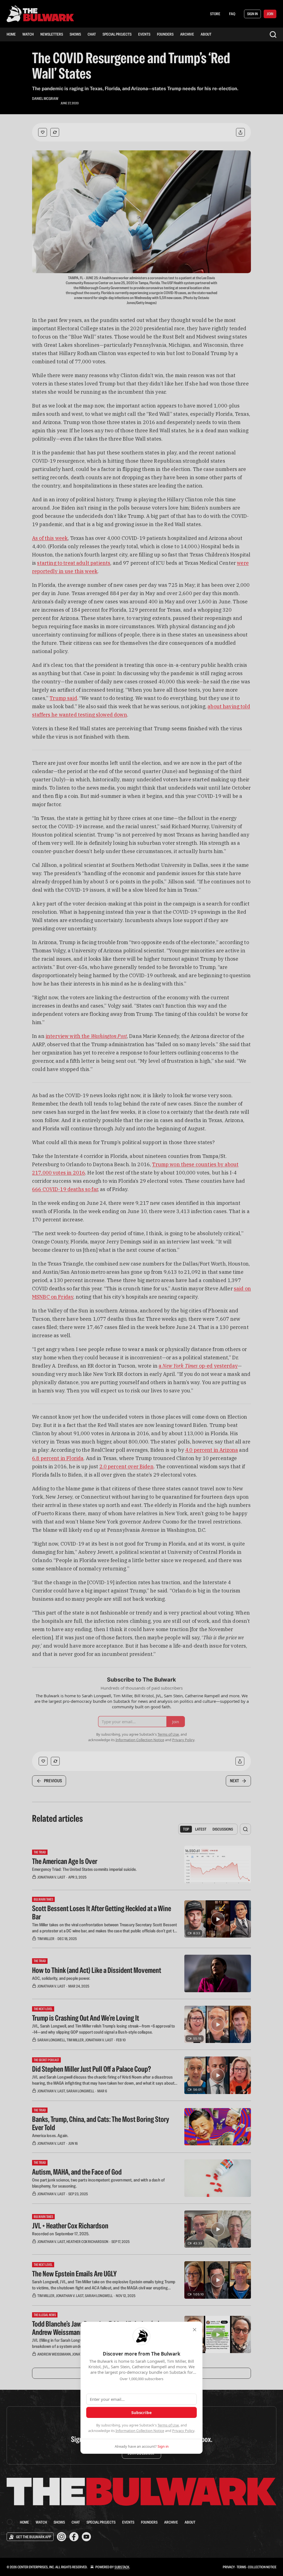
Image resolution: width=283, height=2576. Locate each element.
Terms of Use (168, 2425)
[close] (195, 2330)
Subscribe (141, 2412)
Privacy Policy (183, 2431)
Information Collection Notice (140, 2431)
